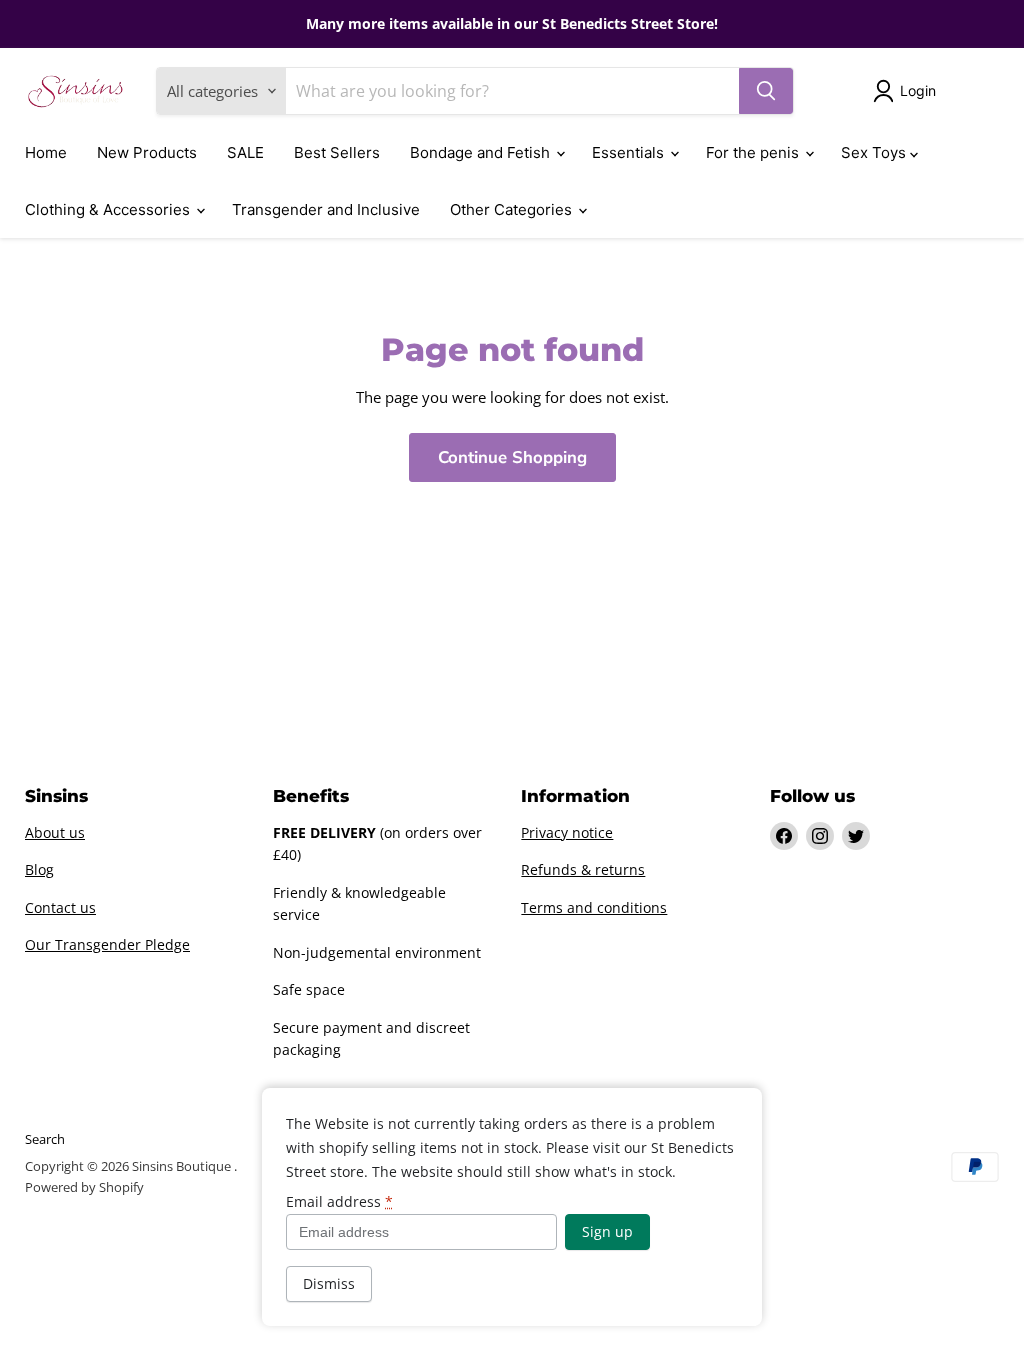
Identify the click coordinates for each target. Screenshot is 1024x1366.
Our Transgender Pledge (107, 944)
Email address (339, 1202)
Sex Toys (875, 152)
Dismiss (329, 1283)
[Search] (766, 91)
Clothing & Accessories (109, 209)
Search (45, 1139)
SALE (245, 152)
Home (46, 152)
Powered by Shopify (84, 1187)
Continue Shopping (512, 457)
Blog (39, 869)
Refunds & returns (583, 869)
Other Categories (513, 209)
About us (55, 832)
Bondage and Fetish (482, 152)
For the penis (754, 152)
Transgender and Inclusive (326, 209)
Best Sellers (337, 152)
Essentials (630, 152)
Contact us (60, 907)
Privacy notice (567, 832)
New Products (147, 152)
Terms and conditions (594, 907)
